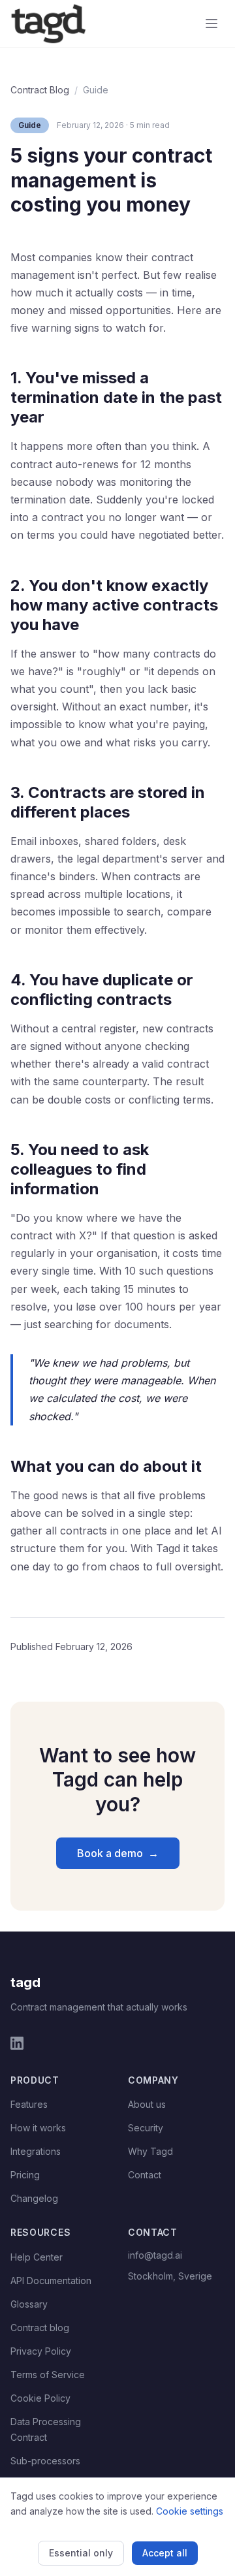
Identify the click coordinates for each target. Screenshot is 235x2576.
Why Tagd (150, 2151)
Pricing (25, 2175)
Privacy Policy (41, 2351)
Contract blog (40, 2328)
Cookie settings (190, 2511)
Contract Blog (40, 90)
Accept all (165, 2553)
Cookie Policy (40, 2398)
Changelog (34, 2198)
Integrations (36, 2151)
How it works (38, 2128)
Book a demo (118, 1853)
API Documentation (51, 2281)
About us (147, 2104)
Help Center (37, 2257)
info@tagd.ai (155, 2255)
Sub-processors (45, 2461)
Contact (145, 2175)
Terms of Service (48, 2375)
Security (146, 2128)
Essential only (81, 2553)
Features (29, 2104)
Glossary (29, 2304)
